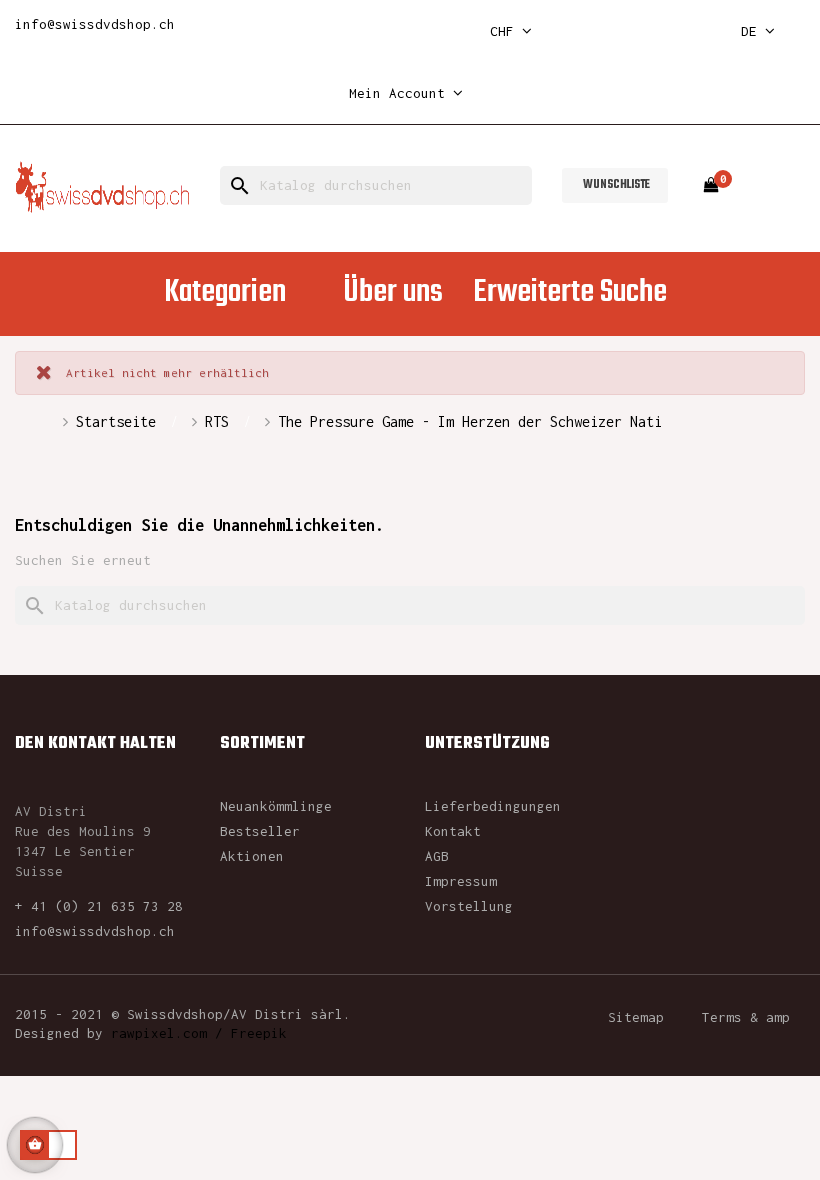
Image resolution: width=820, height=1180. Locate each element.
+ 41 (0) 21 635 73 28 (99, 906)
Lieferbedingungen (493, 806)
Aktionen (252, 856)
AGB (437, 856)
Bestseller (260, 831)
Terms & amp (746, 1017)
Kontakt (453, 831)
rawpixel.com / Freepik (199, 1033)
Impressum (461, 881)
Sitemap (636, 1017)
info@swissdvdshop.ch (95, 24)
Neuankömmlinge (276, 806)
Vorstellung (469, 906)
